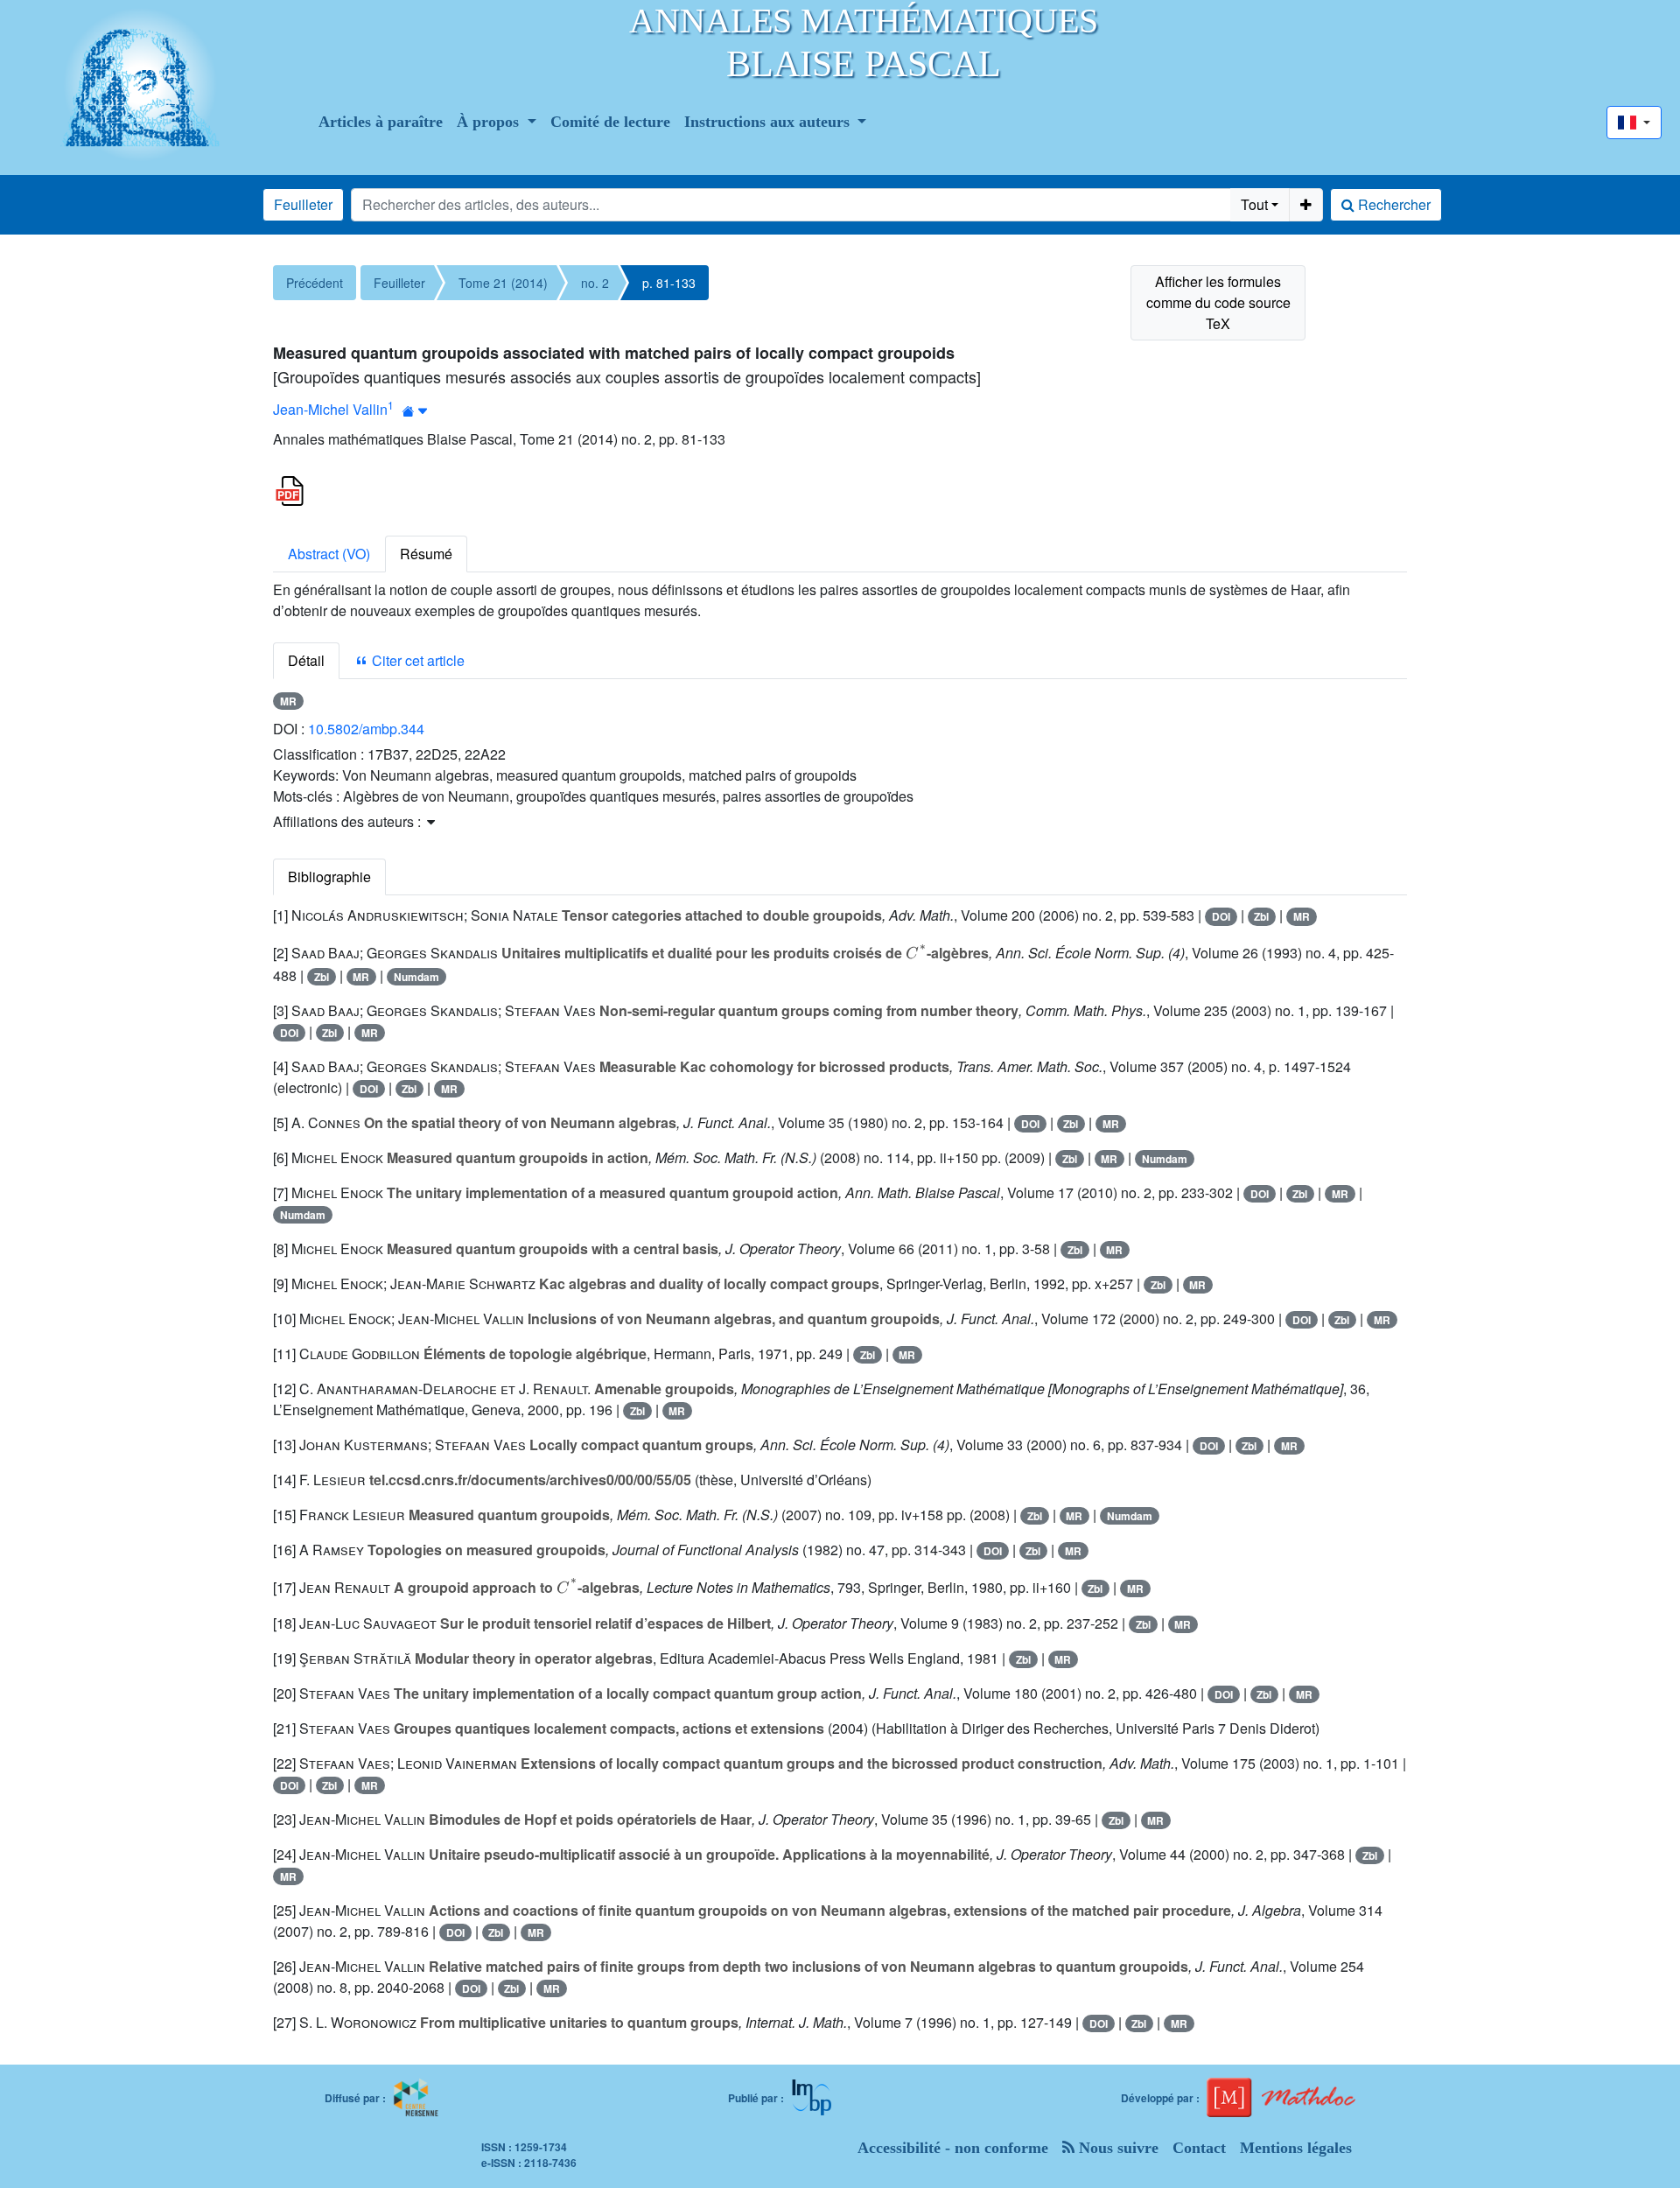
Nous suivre (1116, 2148)
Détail (306, 660)
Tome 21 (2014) (503, 283)
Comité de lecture (610, 122)
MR (288, 701)
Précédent (315, 283)
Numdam (416, 977)
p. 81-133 (669, 283)
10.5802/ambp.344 (366, 729)
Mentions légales (1296, 2148)
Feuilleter (303, 204)
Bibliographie (329, 877)
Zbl (1261, 916)
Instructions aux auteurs (769, 122)
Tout (1254, 204)
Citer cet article (416, 660)
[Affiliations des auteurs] (415, 411)
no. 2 (595, 283)
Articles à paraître (381, 122)
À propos (490, 122)
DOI (1221, 916)
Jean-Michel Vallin (330, 409)
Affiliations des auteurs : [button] (349, 821)
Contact (1199, 2148)
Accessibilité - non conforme (953, 2148)
